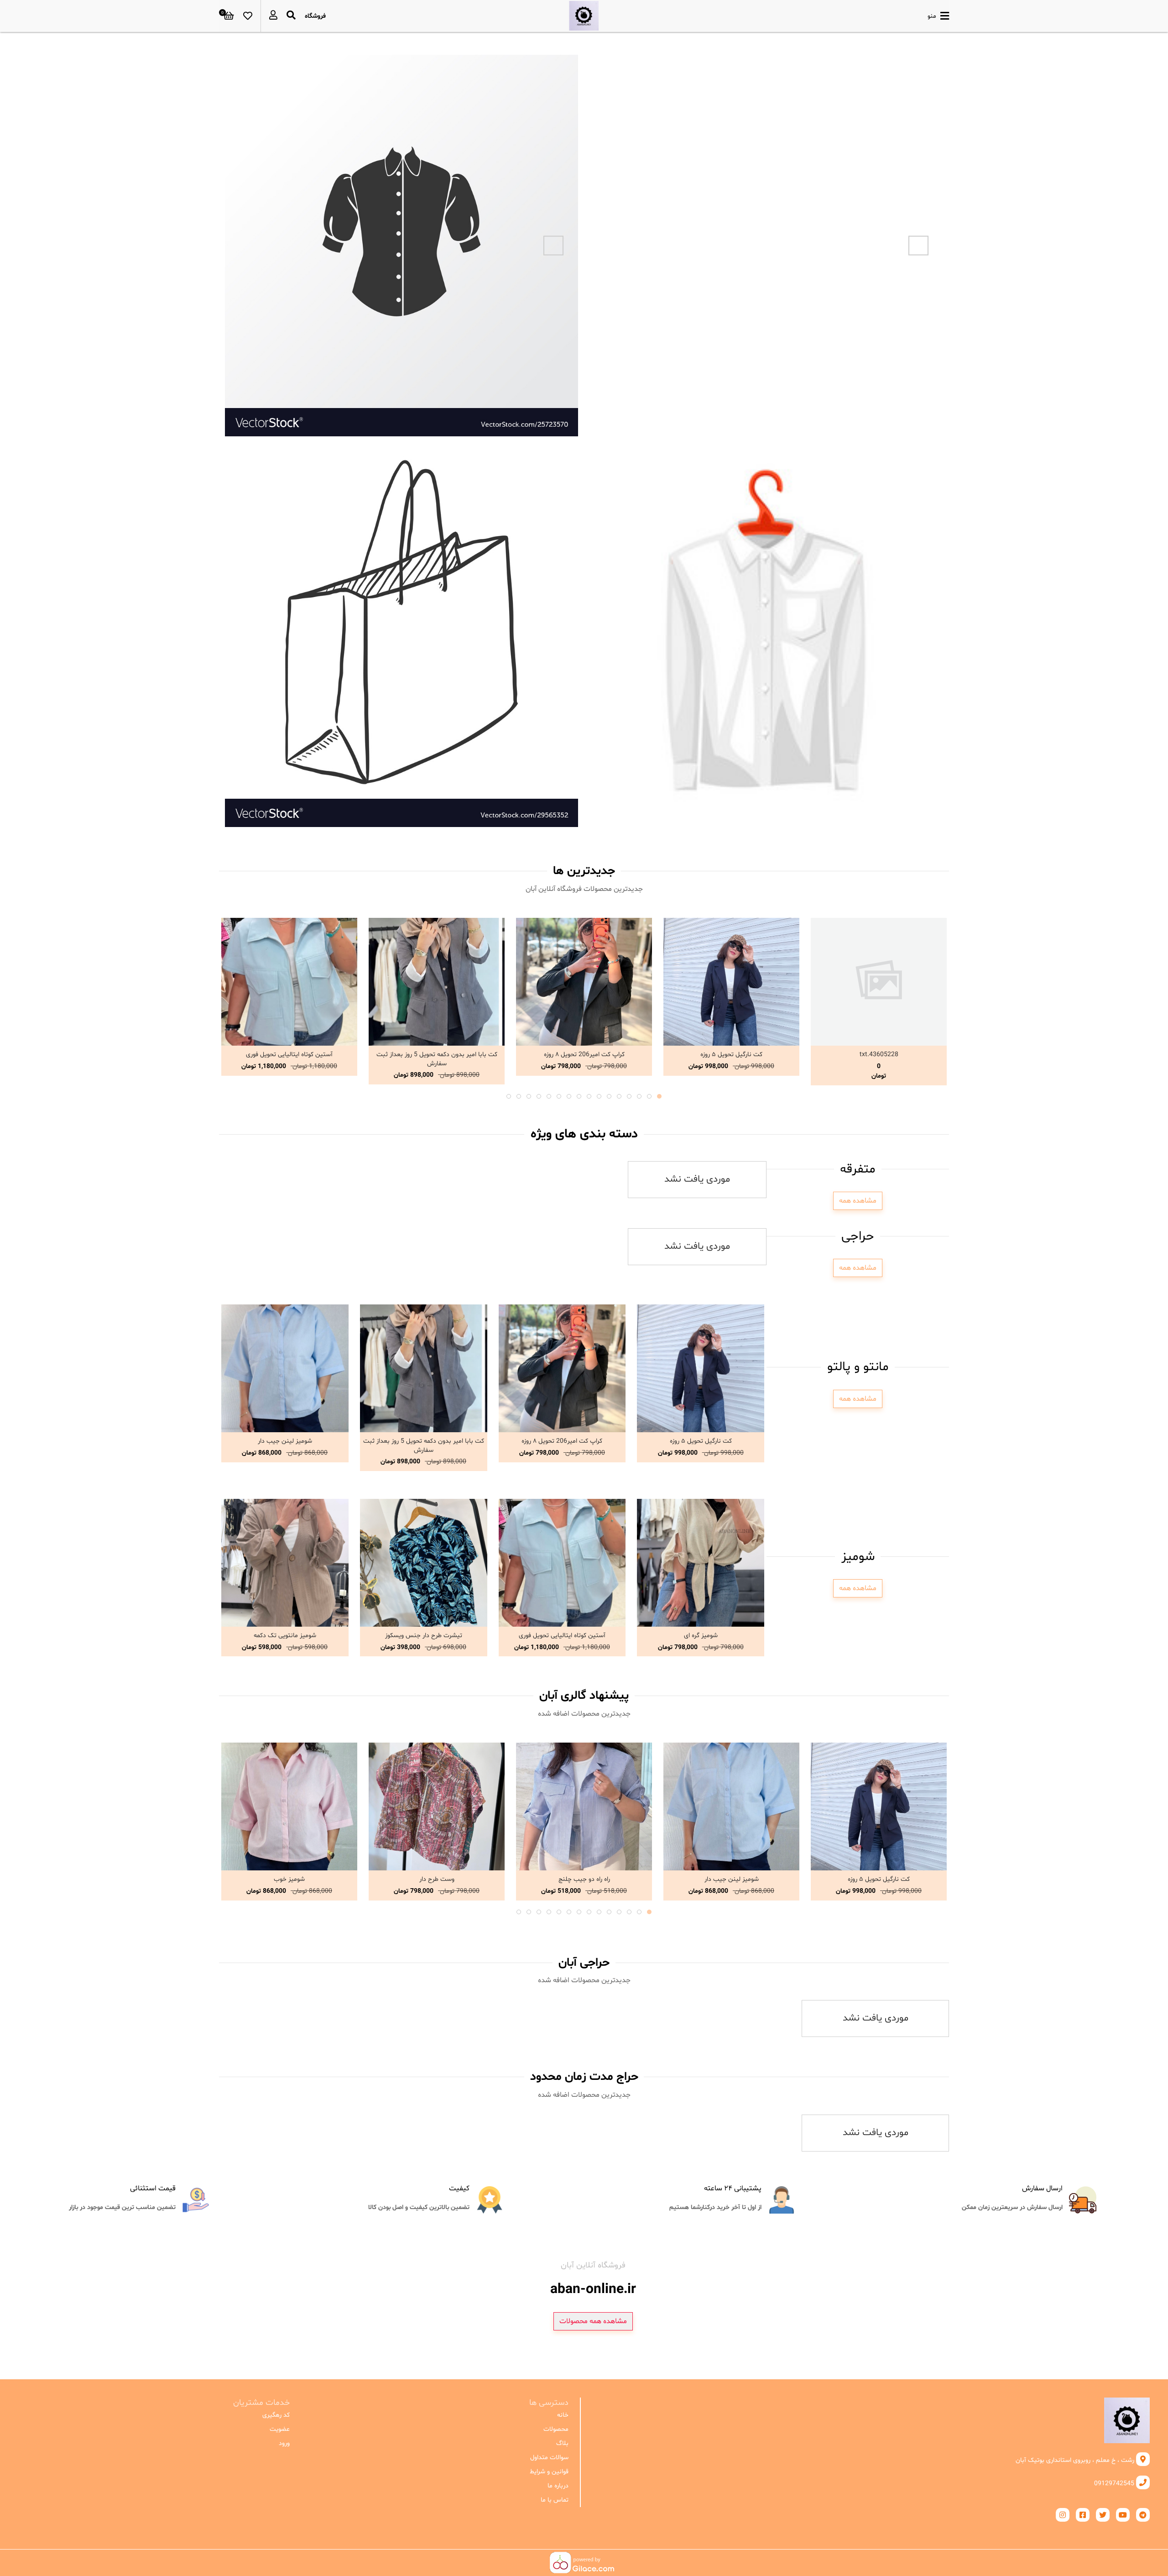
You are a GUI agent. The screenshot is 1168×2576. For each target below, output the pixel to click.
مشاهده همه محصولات (593, 2321)
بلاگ (562, 2443)
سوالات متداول (549, 2458)
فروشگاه (315, 16)
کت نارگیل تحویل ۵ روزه (731, 1055)
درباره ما (558, 2486)
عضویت (280, 2429)
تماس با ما (554, 2500)
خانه (563, 2415)
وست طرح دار (437, 1879)
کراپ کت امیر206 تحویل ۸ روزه (584, 1055)
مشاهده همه (858, 1201)
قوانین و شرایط (549, 2472)
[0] (229, 16)
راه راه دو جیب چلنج (584, 1879)
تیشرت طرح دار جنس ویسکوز (424, 1636)
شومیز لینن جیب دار (285, 1441)
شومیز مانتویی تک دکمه (285, 1636)
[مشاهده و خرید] (879, 982)
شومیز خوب (289, 1879)
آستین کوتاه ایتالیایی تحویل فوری (289, 1055)
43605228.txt (879, 1055)
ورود (284, 2443)
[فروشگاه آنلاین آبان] (584, 16)
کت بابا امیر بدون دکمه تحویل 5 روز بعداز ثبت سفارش (437, 1059)
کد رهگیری (276, 2415)
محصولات (556, 2429)
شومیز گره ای (701, 1636)
